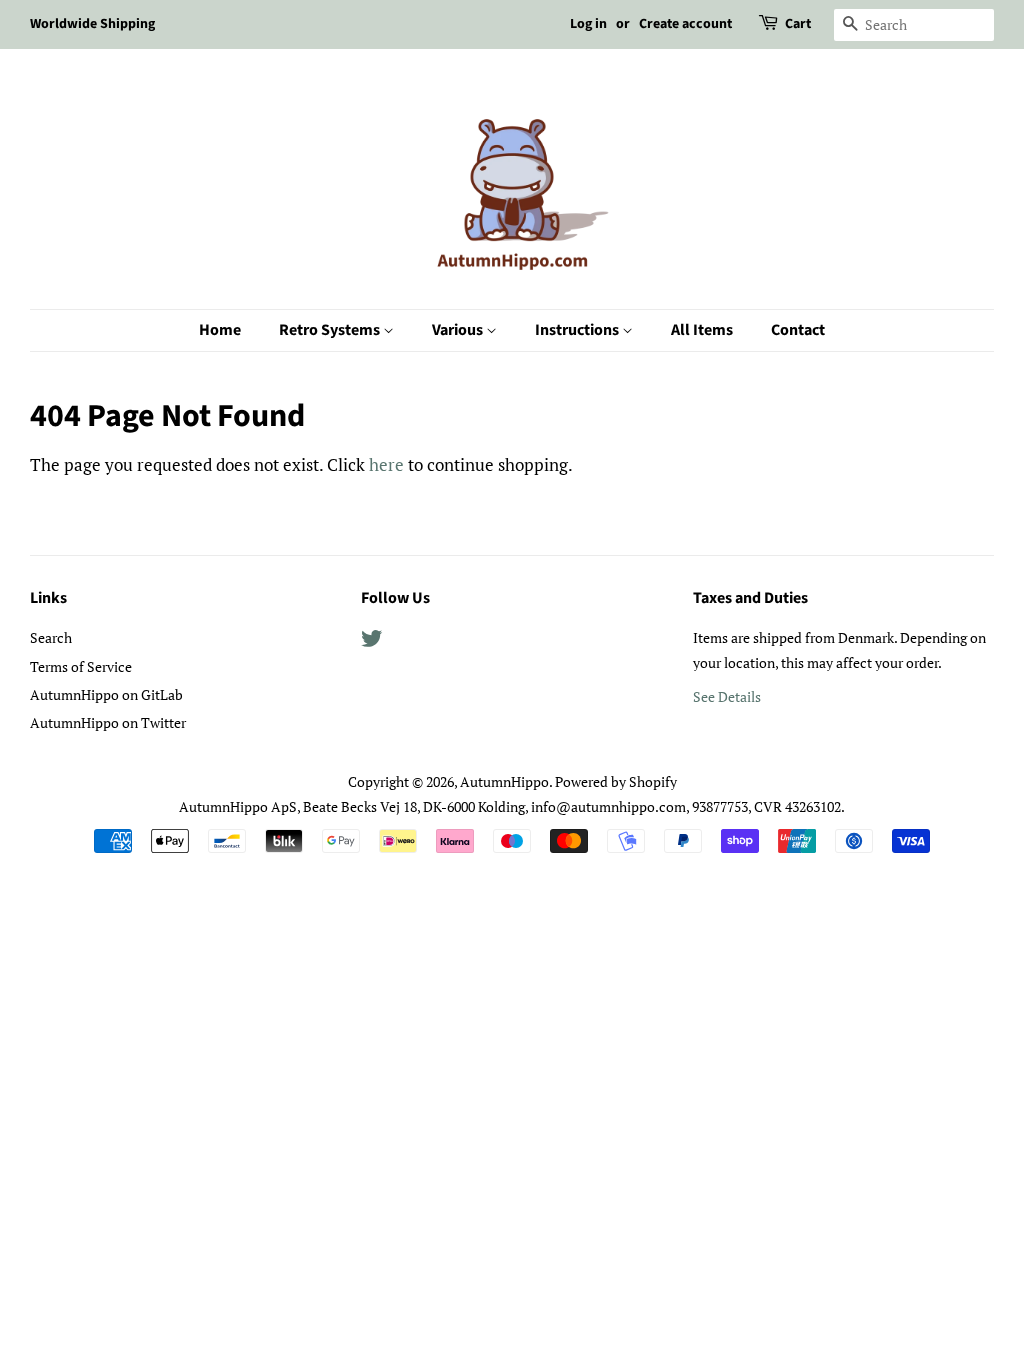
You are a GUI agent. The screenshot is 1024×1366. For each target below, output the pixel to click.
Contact (798, 330)
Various (459, 330)
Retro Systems (331, 330)
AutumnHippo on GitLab (106, 694)
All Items (702, 330)
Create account (685, 24)
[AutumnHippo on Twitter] (372, 641)
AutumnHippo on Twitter (108, 722)
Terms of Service (81, 666)
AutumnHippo (504, 781)
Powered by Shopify (616, 781)
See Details (727, 696)
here (386, 464)
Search (51, 637)
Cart (798, 24)
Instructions (578, 330)
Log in (588, 24)
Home (220, 330)
